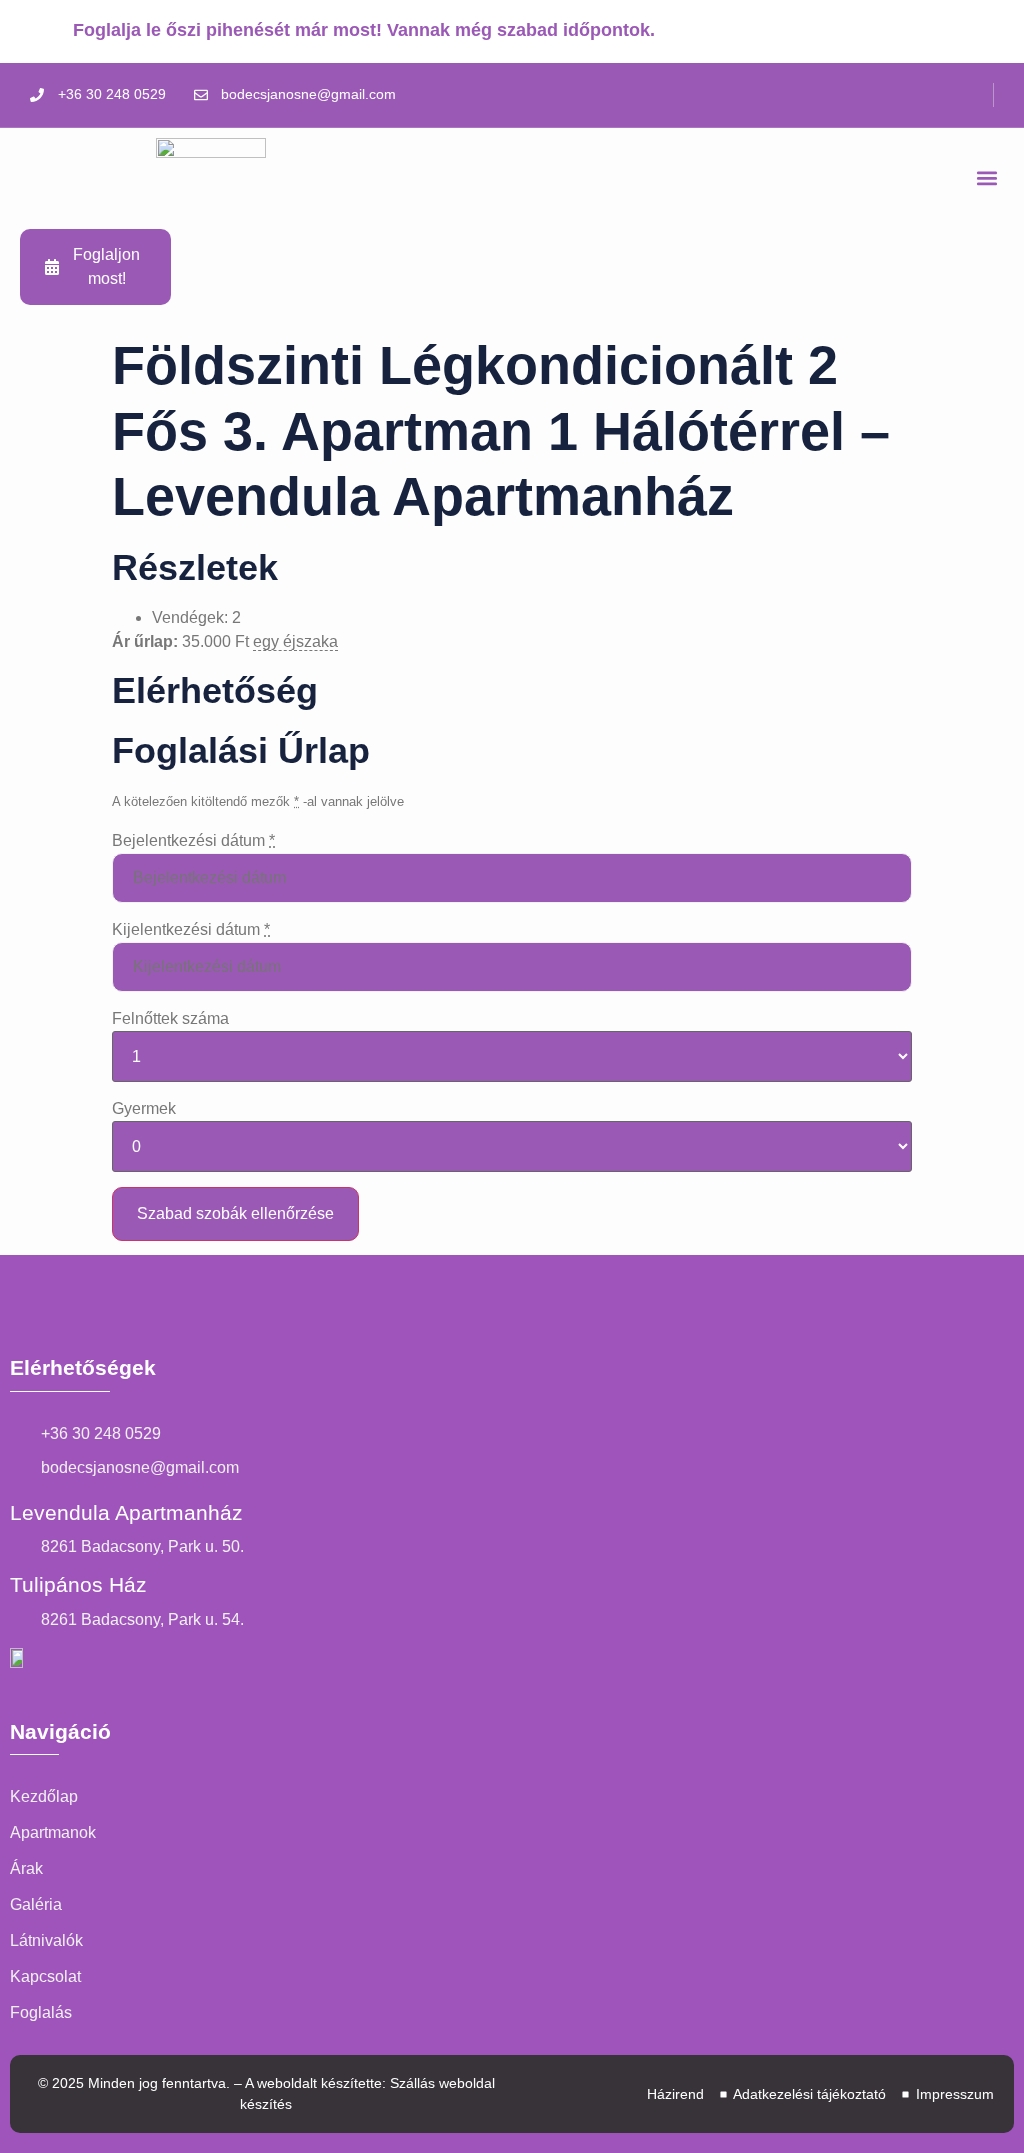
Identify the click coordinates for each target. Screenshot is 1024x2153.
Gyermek (144, 1108)
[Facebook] (983, 95)
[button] (987, 178)
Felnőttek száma (170, 1018)
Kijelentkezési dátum (191, 929)
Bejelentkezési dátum (193, 840)
